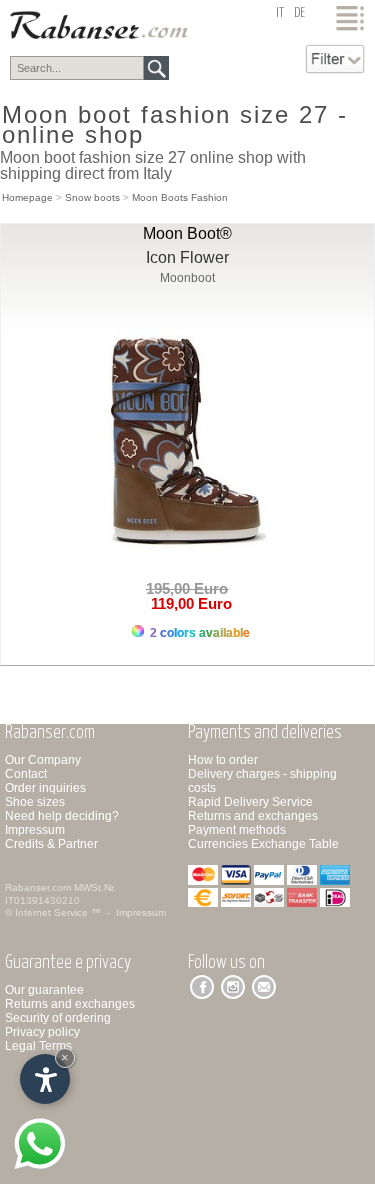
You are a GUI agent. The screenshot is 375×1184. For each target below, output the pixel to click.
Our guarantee (44, 990)
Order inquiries (45, 788)
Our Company (43, 760)
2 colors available (198, 633)
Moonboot (187, 278)
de (299, 13)
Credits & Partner (51, 844)
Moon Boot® (187, 233)
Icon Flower (187, 257)
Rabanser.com (38, 887)
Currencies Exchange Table (263, 844)
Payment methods (237, 830)
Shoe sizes (35, 802)
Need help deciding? (62, 816)
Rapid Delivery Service (250, 802)
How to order (223, 760)
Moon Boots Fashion (180, 197)
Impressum (35, 830)
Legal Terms (38, 1046)
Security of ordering (58, 1018)
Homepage (27, 197)
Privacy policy (42, 1032)
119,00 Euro (187, 603)
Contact (26, 774)
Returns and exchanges (253, 816)
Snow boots (92, 197)
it (280, 13)
